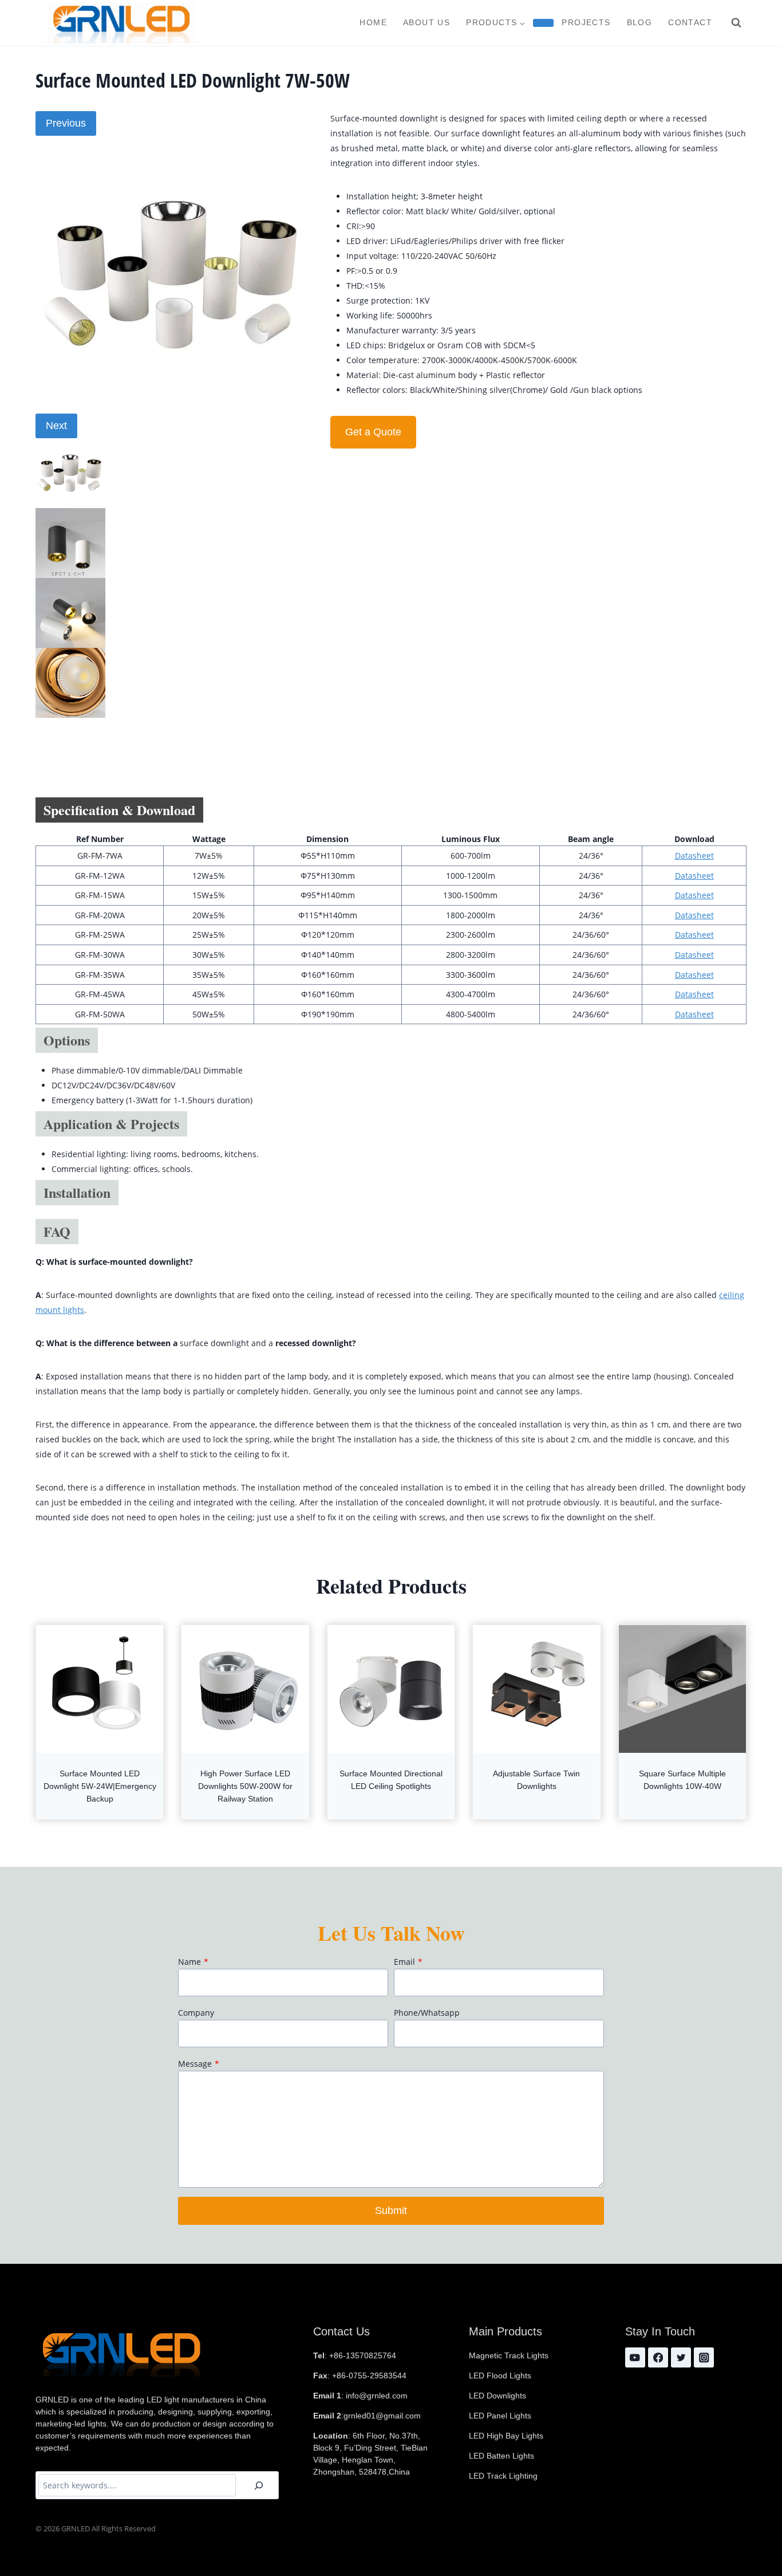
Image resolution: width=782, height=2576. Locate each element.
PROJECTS (586, 22)
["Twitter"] (681, 2357)
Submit (391, 2211)
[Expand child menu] (543, 23)
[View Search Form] (736, 23)
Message (199, 2064)
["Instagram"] (704, 2357)
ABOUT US (426, 22)
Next (56, 426)
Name (193, 1962)
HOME (373, 22)
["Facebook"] (658, 2357)
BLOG (640, 22)
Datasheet (694, 856)
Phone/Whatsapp (427, 2013)
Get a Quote (373, 432)
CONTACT (690, 22)
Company (196, 2013)
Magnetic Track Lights (509, 2355)
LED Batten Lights (501, 2456)
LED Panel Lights (500, 2416)
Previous (66, 123)
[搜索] (259, 2485)
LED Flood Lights (500, 2376)
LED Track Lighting (503, 2476)
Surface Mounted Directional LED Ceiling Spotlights (391, 1780)
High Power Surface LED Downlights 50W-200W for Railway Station (245, 1786)
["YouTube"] (635, 2357)
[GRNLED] (121, 23)
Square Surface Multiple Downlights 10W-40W (682, 1780)
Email (408, 1962)
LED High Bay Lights (506, 2436)
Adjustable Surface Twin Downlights (536, 1780)
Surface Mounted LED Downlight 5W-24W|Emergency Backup (100, 1786)
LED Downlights (497, 2396)
